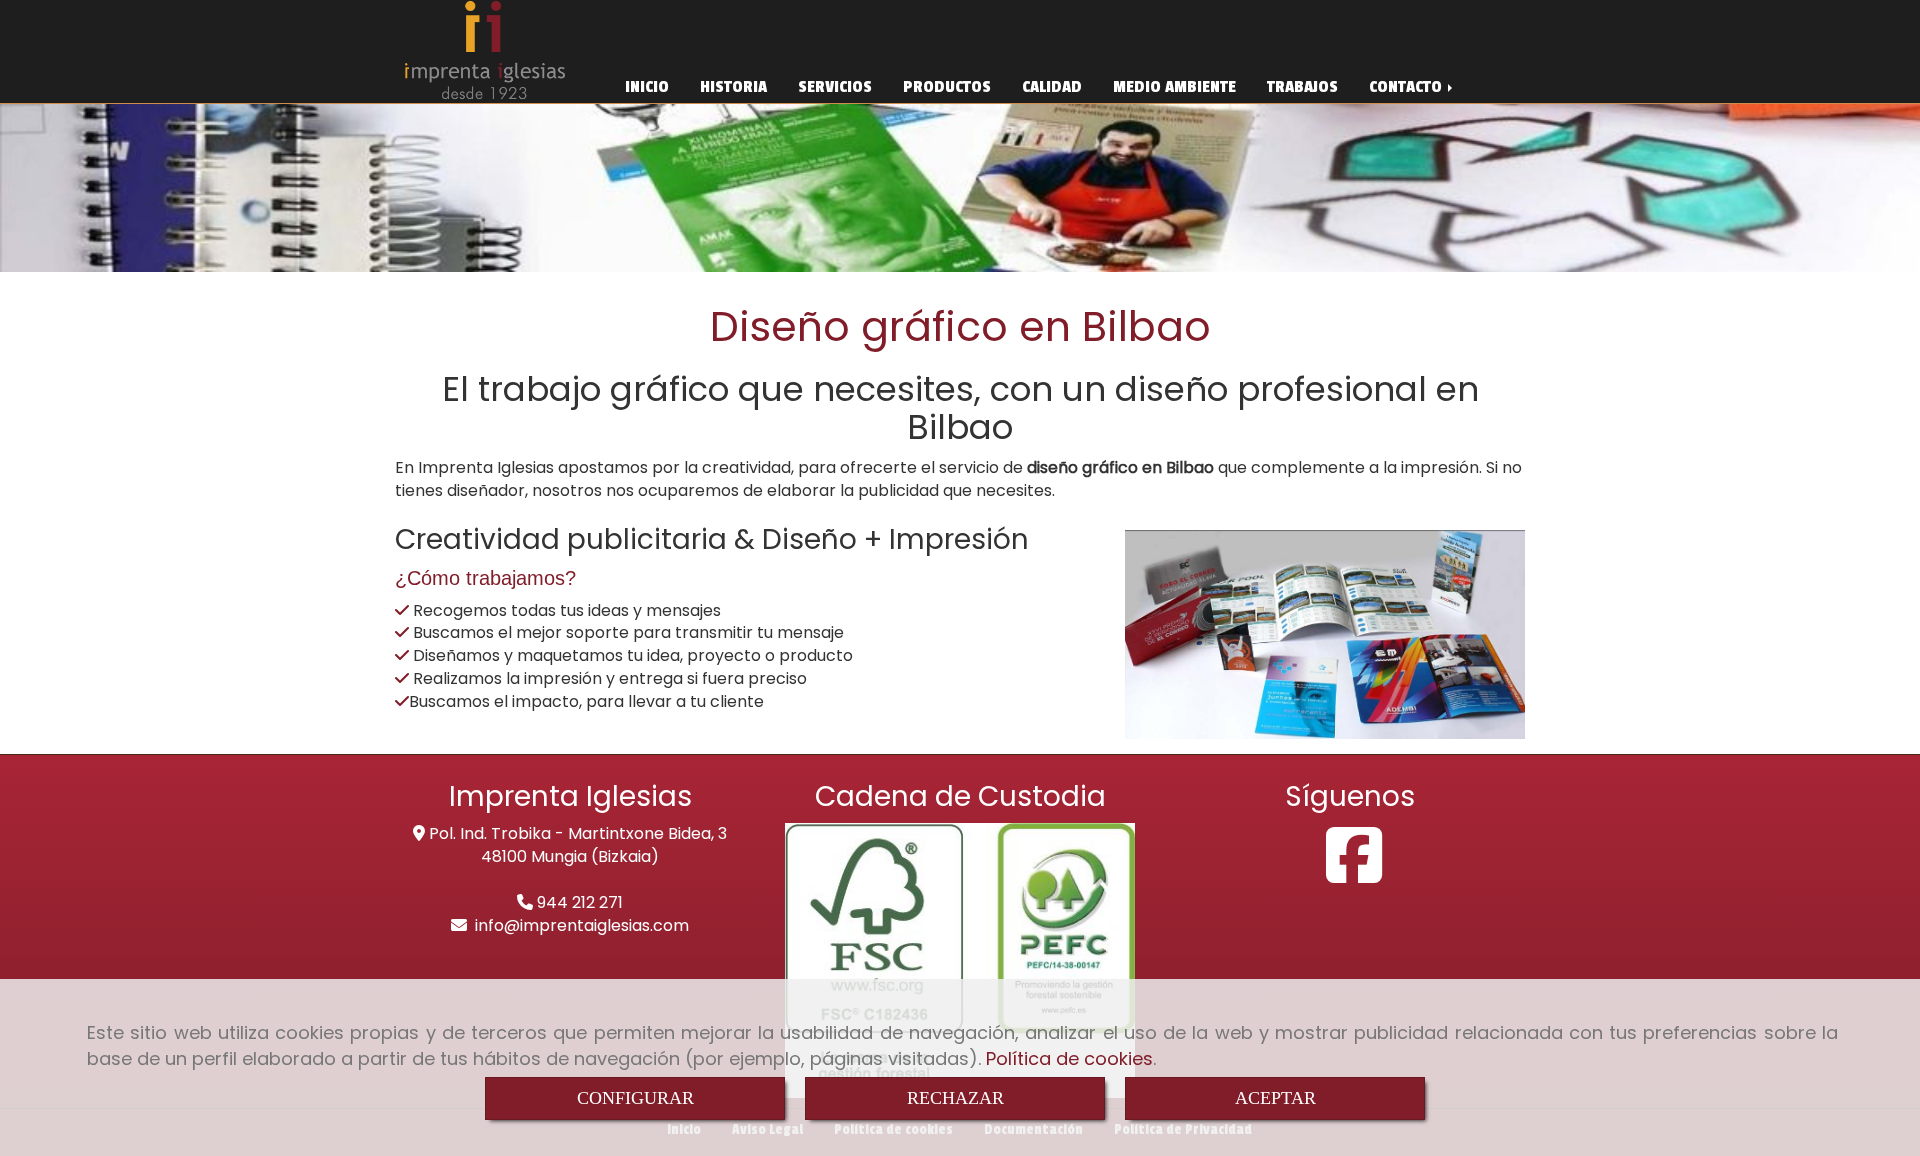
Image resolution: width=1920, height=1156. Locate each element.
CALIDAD (1052, 86)
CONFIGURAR (635, 1098)
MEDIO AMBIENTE (1174, 86)
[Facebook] (1354, 873)
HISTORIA (733, 86)
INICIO (647, 86)
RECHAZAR (955, 1098)
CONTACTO (1407, 86)
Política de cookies (1069, 1058)
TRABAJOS (1302, 86)
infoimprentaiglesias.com (582, 925)
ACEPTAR (1275, 1098)
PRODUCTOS (947, 86)
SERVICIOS (835, 86)
